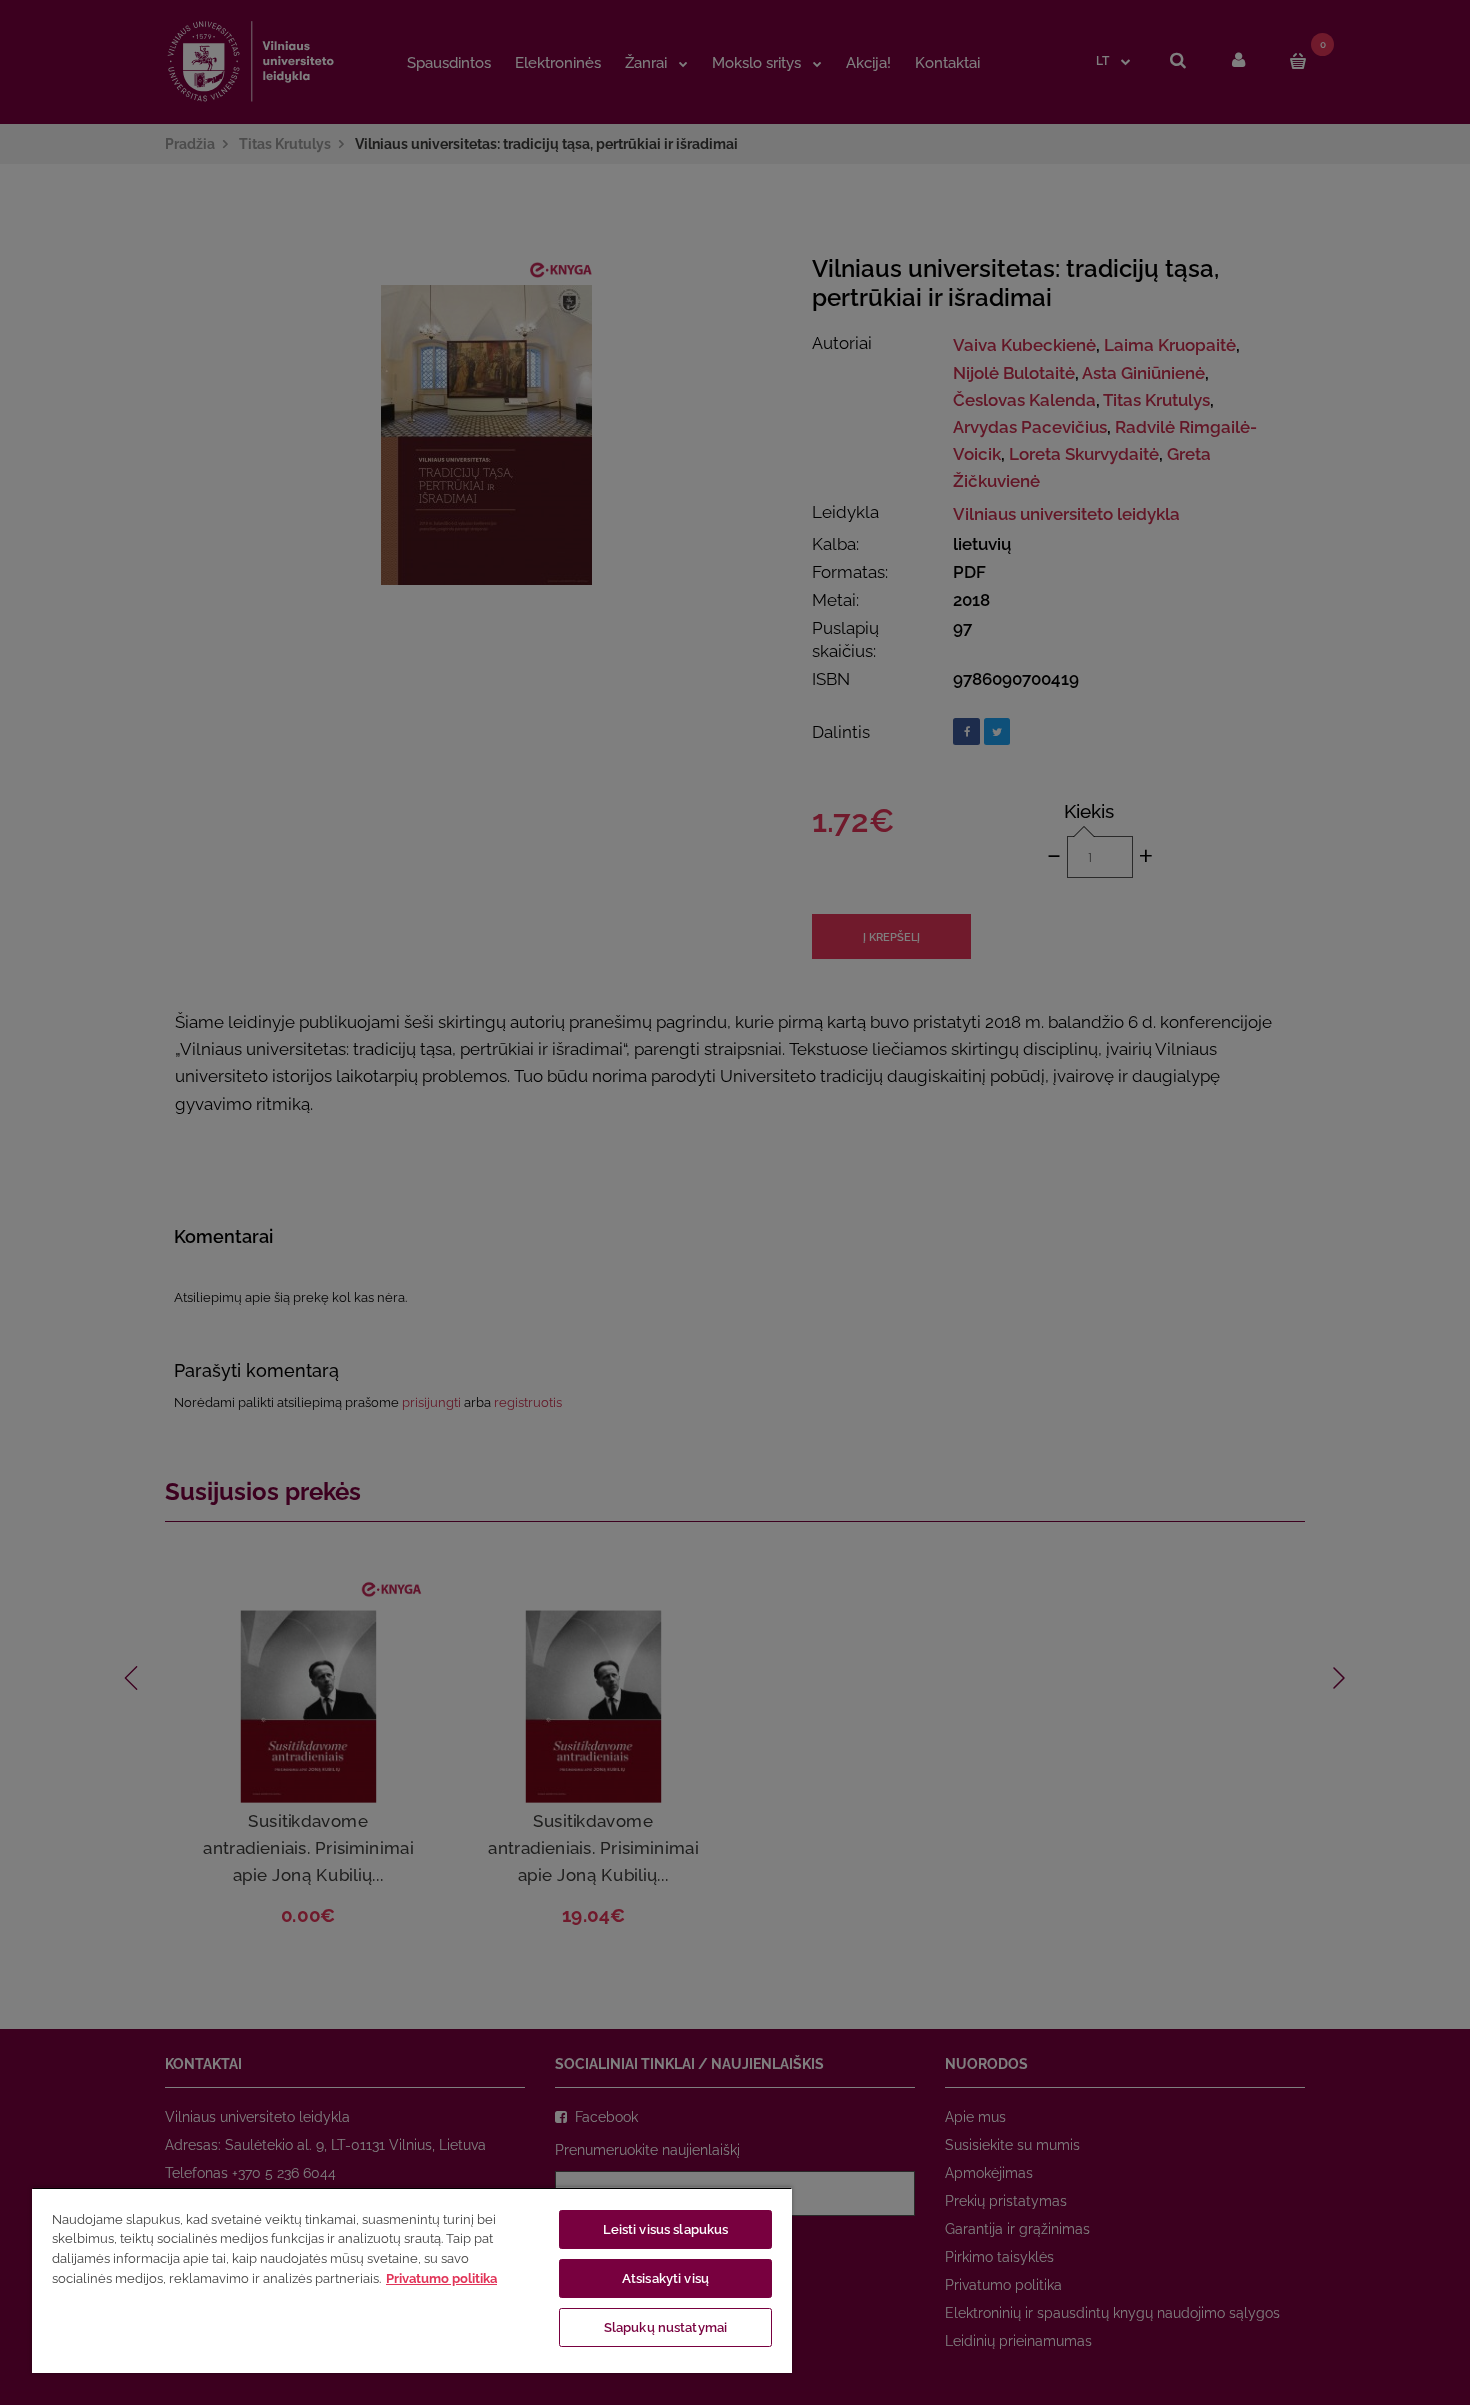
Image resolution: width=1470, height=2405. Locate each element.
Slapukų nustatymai (665, 2327)
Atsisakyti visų (665, 2278)
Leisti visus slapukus (666, 2229)
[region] (412, 2280)
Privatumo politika (441, 2278)
